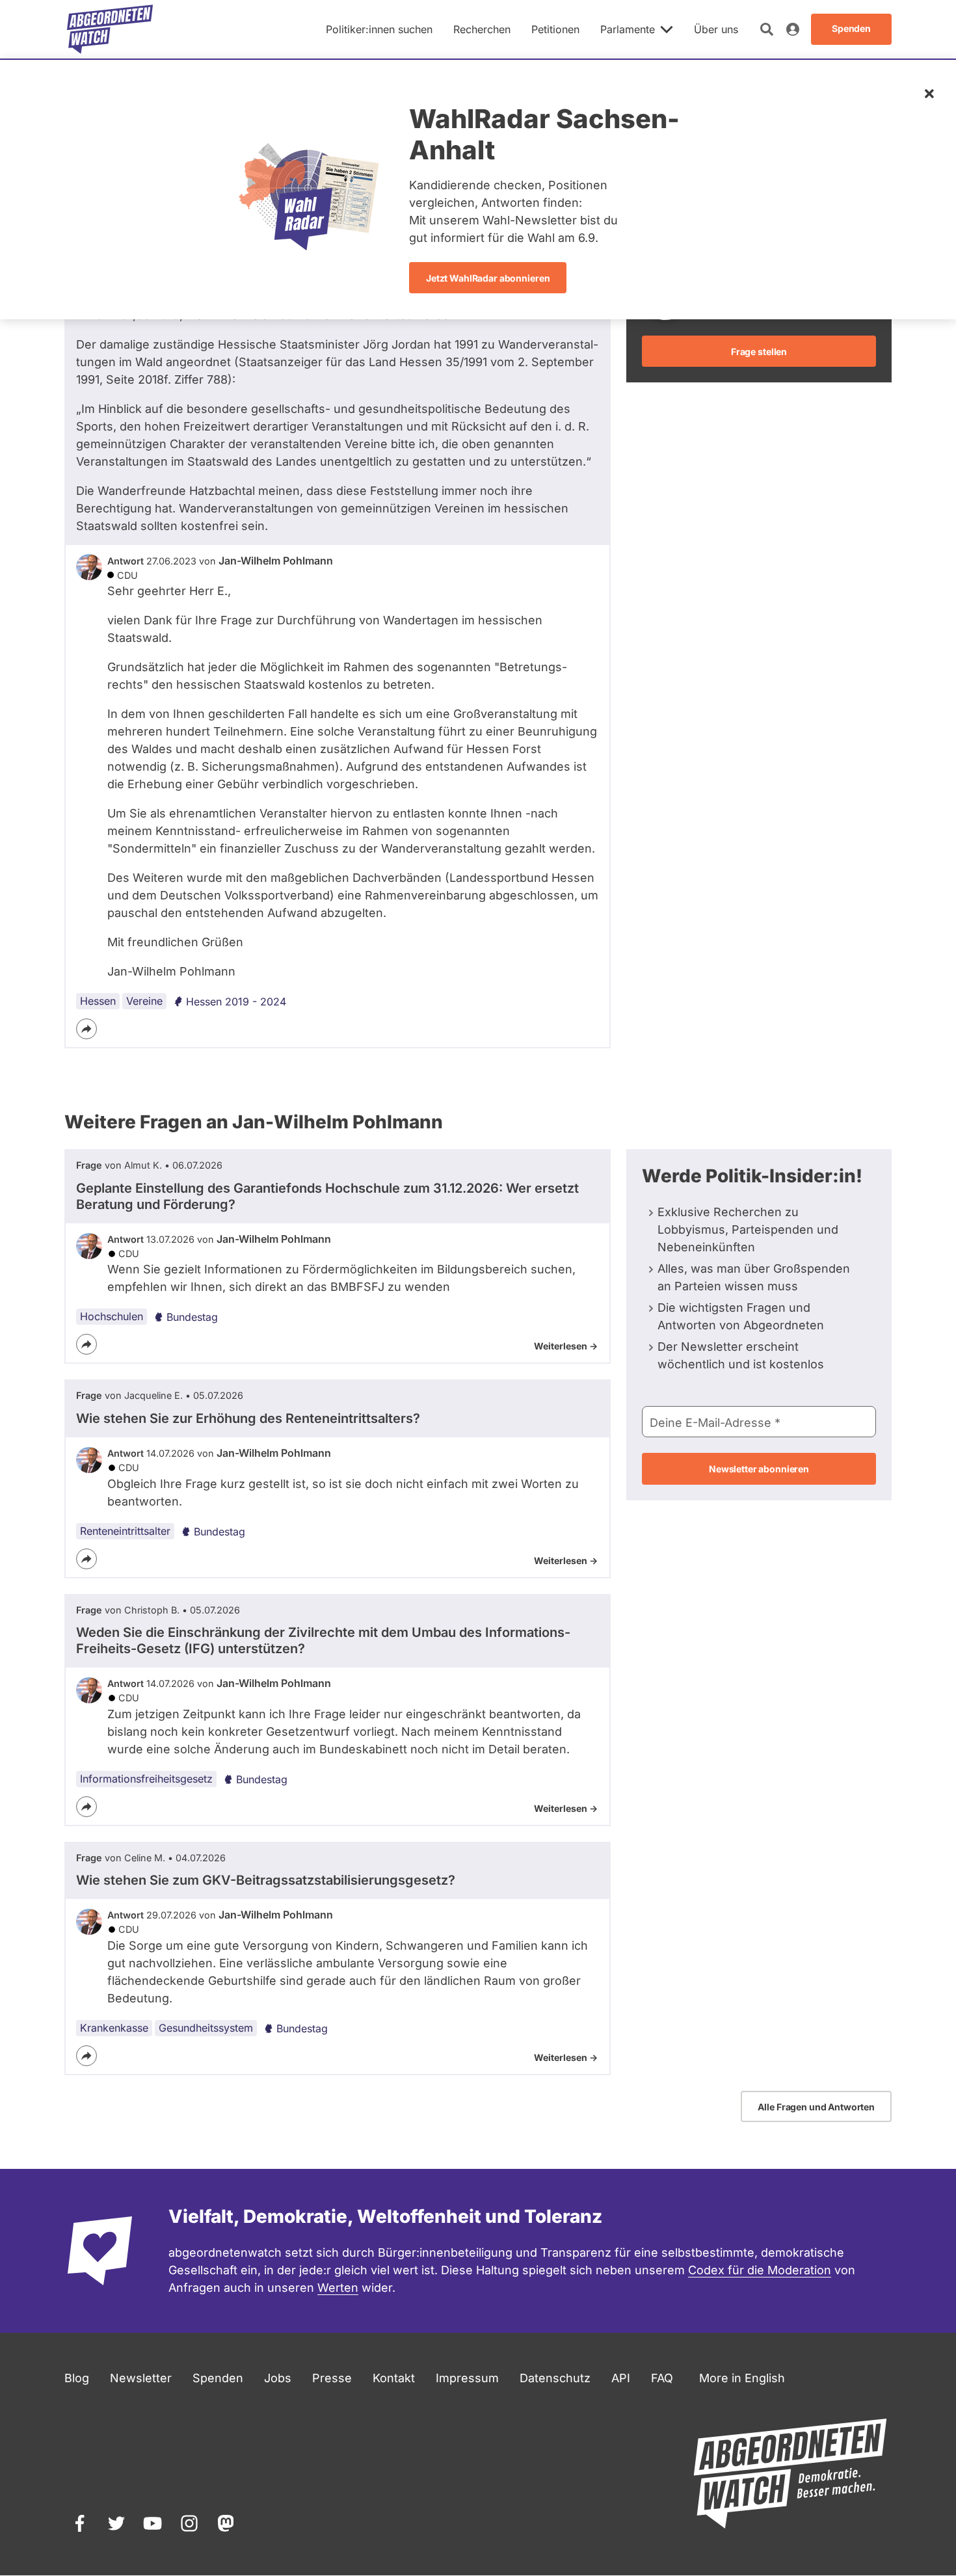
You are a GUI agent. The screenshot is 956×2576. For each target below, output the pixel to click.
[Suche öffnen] (767, 29)
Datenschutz (555, 2378)
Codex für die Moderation (760, 2270)
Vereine (144, 1001)
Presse (332, 2378)
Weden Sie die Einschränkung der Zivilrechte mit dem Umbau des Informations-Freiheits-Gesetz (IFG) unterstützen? (323, 1640)
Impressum (467, 2378)
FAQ (662, 2378)
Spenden (218, 2378)
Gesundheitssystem (206, 2028)
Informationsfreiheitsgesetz (146, 1779)
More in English (742, 2378)
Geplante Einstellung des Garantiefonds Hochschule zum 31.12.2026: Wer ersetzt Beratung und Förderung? (327, 1196)
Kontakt (394, 2378)
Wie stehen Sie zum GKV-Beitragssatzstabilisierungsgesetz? (266, 1880)
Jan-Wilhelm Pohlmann (276, 561)
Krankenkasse (114, 2028)
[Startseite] (110, 29)
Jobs (278, 2378)
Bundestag (192, 1317)
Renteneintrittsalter (125, 1531)
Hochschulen (112, 1316)
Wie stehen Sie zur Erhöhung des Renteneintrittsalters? (248, 1418)
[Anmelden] (793, 29)
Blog (77, 2378)
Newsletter (141, 2378)
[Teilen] (86, 1029)
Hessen (98, 1001)
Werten (338, 2288)
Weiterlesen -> (566, 1346)
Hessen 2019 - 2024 (236, 1002)
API (621, 2378)
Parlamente (628, 29)
